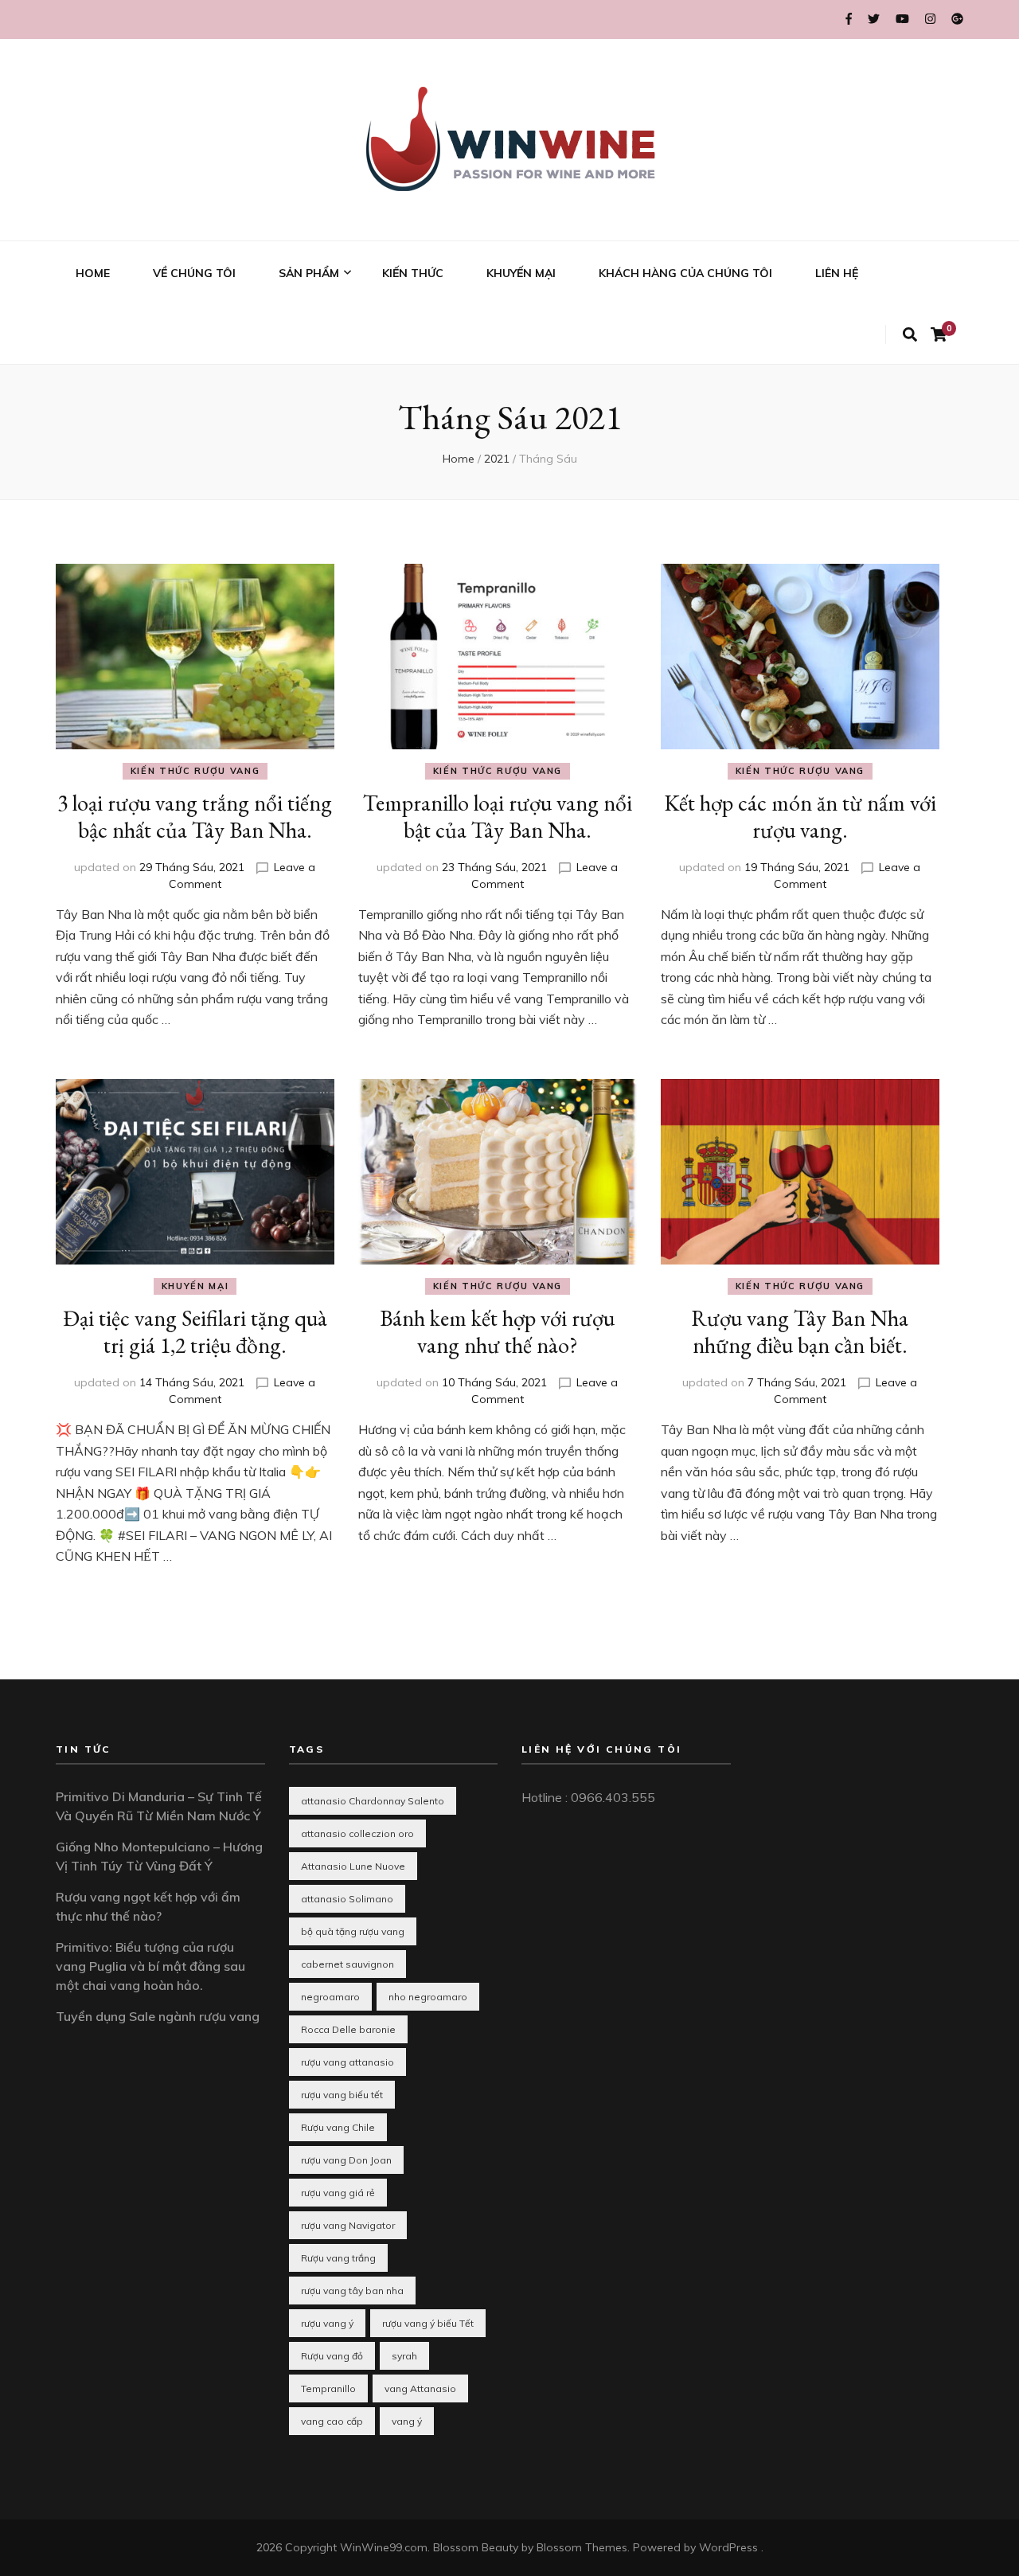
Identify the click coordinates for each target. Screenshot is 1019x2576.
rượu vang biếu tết (342, 2095)
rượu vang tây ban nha (352, 2291)
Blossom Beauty (476, 2547)
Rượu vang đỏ (332, 2356)
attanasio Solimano (347, 1899)
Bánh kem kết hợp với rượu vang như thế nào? (497, 1331)
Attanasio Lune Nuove (353, 1866)
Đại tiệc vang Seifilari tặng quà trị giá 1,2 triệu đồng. (195, 1331)
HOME (93, 273)
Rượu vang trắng (338, 2258)
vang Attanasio (420, 2388)
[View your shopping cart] (939, 335)
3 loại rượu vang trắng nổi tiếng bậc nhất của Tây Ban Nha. (195, 816)
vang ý (407, 2421)
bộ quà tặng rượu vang (353, 1931)
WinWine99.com (384, 2547)
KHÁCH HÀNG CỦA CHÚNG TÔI (685, 273)
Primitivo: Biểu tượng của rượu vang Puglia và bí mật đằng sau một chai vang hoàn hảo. (150, 1966)
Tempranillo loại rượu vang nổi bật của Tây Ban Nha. (498, 816)
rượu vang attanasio (347, 2062)
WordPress (728, 2547)
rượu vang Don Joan (346, 2160)
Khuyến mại (195, 1286)
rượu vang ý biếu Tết (428, 2323)
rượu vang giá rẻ (338, 2193)
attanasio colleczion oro (357, 1833)
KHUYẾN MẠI (521, 273)
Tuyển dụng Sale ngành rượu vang (158, 2016)
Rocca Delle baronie (348, 2029)
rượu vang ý (327, 2323)
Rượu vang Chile (338, 2127)
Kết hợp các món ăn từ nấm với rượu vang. (800, 816)
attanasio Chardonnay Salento (373, 1801)
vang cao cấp (332, 2421)
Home (459, 459)
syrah (404, 2356)
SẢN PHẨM (309, 273)
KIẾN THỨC (413, 273)
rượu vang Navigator (348, 2225)
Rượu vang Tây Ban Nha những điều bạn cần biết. (800, 1331)
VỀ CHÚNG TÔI (194, 273)
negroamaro (330, 1997)
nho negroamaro (428, 1997)
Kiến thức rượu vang (195, 771)
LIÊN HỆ (837, 273)
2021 (497, 459)
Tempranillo (328, 2388)
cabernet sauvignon (347, 1964)
